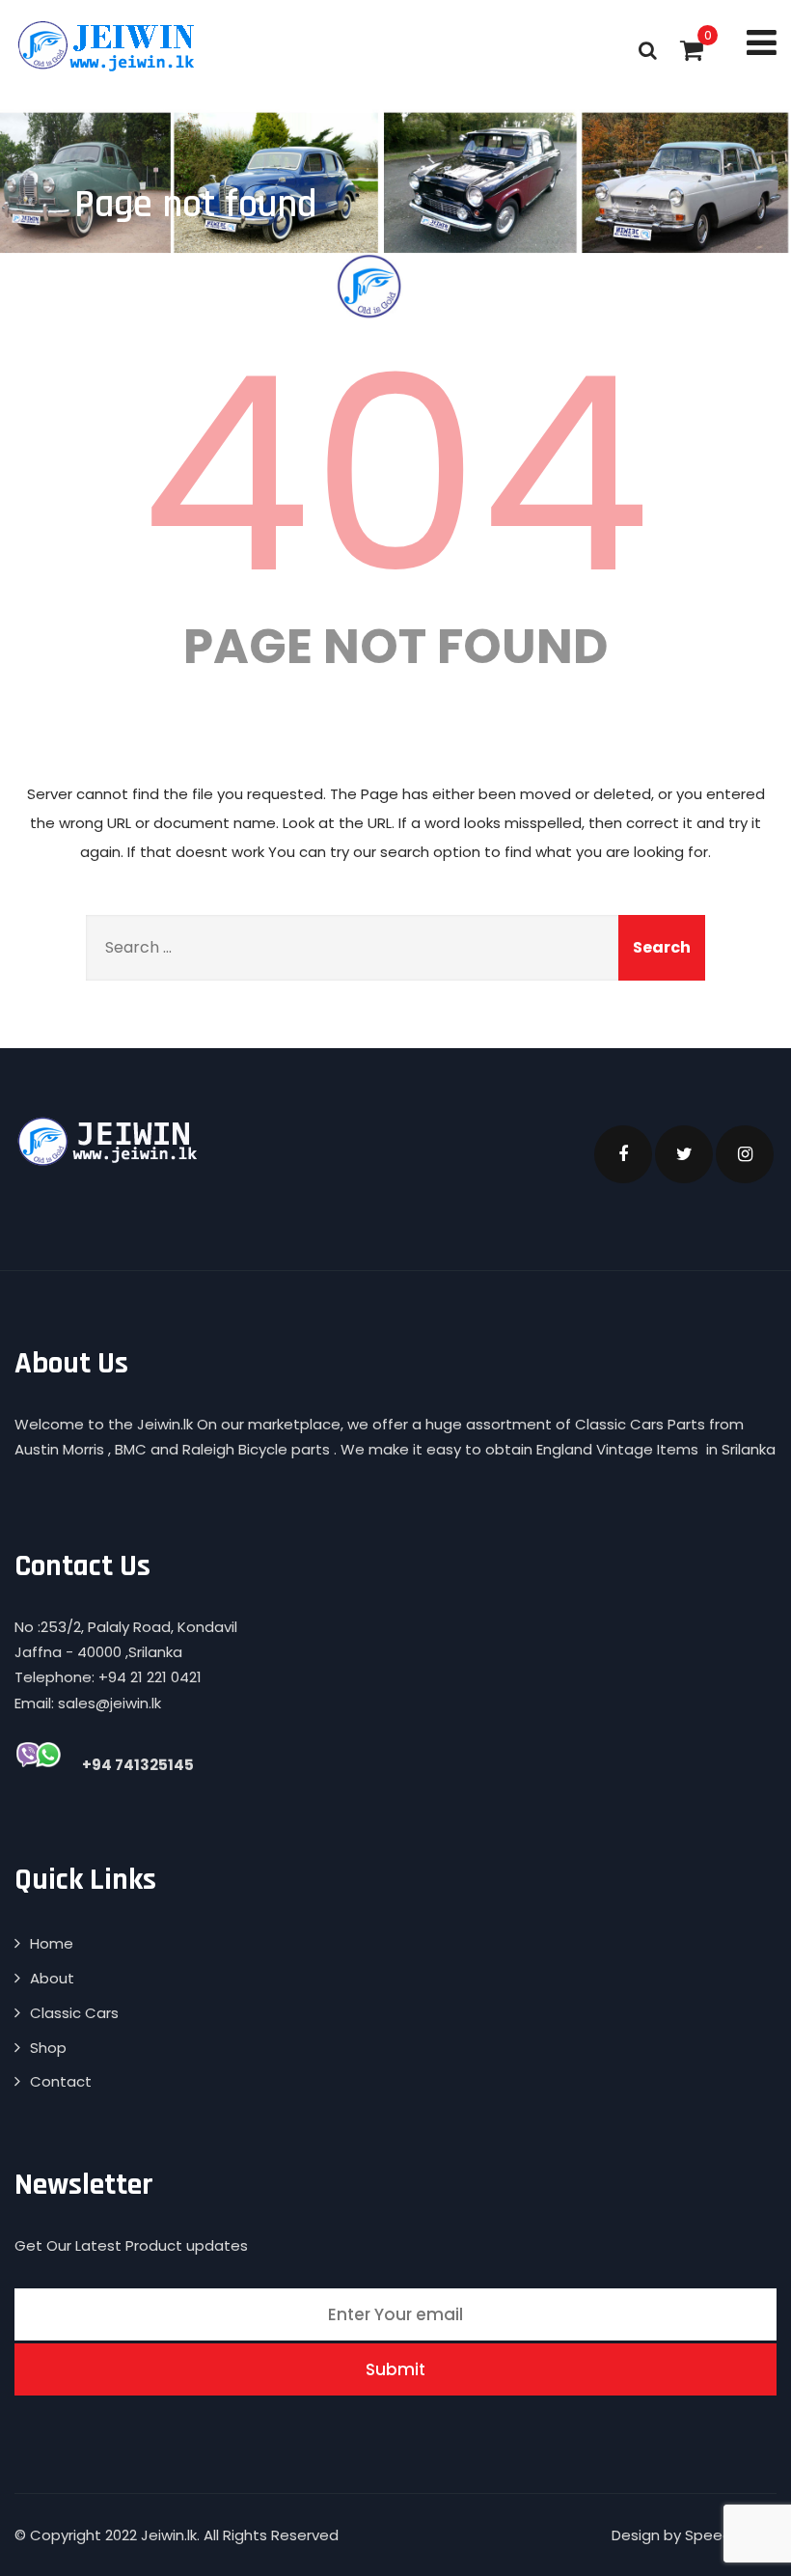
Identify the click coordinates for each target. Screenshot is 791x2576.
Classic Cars (74, 2013)
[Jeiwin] (109, 45)
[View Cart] (692, 50)
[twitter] (684, 1154)
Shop (48, 2048)
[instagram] (745, 1154)
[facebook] (623, 1154)
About (52, 1978)
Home (52, 1943)
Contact (61, 2081)
